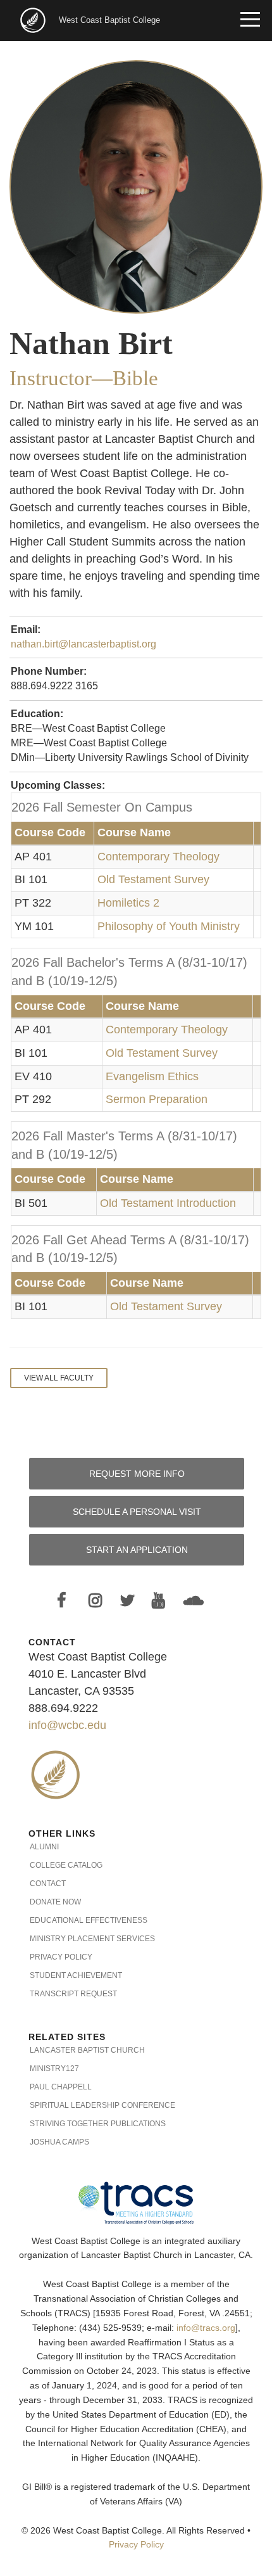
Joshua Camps (59, 2142)
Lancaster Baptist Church (87, 2050)
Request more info (137, 1474)
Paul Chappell (61, 2087)
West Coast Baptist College (109, 20)
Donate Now (55, 1902)
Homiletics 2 (128, 903)
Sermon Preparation (157, 1099)
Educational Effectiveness (89, 1920)
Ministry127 (54, 2069)
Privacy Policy (61, 1957)
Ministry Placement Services (92, 1939)
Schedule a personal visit (137, 1512)
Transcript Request (73, 1994)
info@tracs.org (206, 2328)
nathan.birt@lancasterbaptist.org (83, 644)
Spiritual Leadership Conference (102, 2105)
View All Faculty (59, 1378)
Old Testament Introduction (168, 1203)
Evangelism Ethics (152, 1076)
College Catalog (66, 1865)
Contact (48, 1884)
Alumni (44, 1847)
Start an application (137, 1550)
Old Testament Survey (153, 879)
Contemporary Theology (158, 857)
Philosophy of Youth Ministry (169, 926)
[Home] (34, 19)
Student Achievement (76, 1975)
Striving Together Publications (98, 2124)
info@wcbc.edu (67, 1725)
